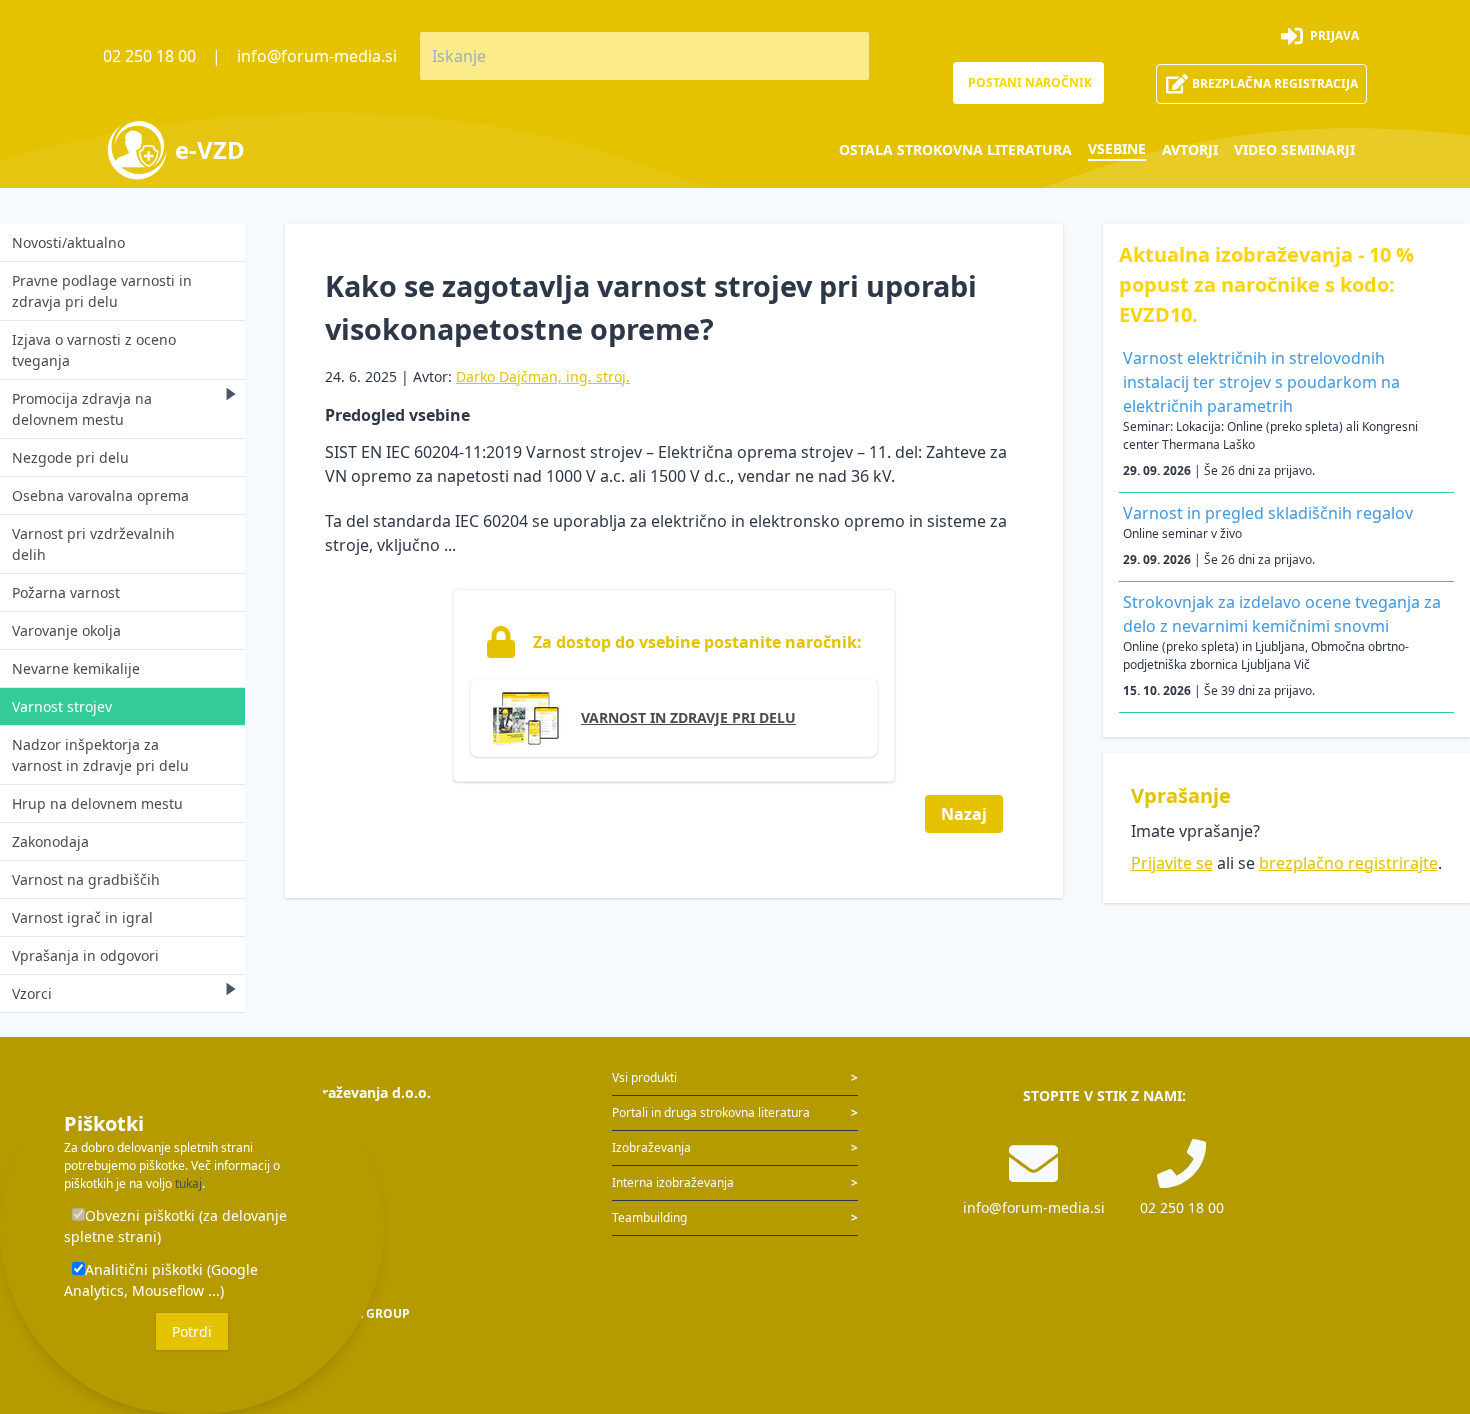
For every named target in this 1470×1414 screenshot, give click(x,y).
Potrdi (192, 1331)
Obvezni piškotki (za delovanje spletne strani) (175, 1226)
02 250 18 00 (149, 56)
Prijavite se (1172, 863)
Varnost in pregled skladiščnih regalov (1268, 513)
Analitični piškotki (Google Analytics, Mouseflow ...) (161, 1280)
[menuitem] (955, 149)
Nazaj (964, 814)
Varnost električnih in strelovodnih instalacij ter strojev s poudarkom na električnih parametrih (1261, 382)
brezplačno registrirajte (1348, 863)
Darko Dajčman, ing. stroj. (543, 376)
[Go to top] (1422, 1294)
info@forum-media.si (317, 56)
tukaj (188, 1183)
